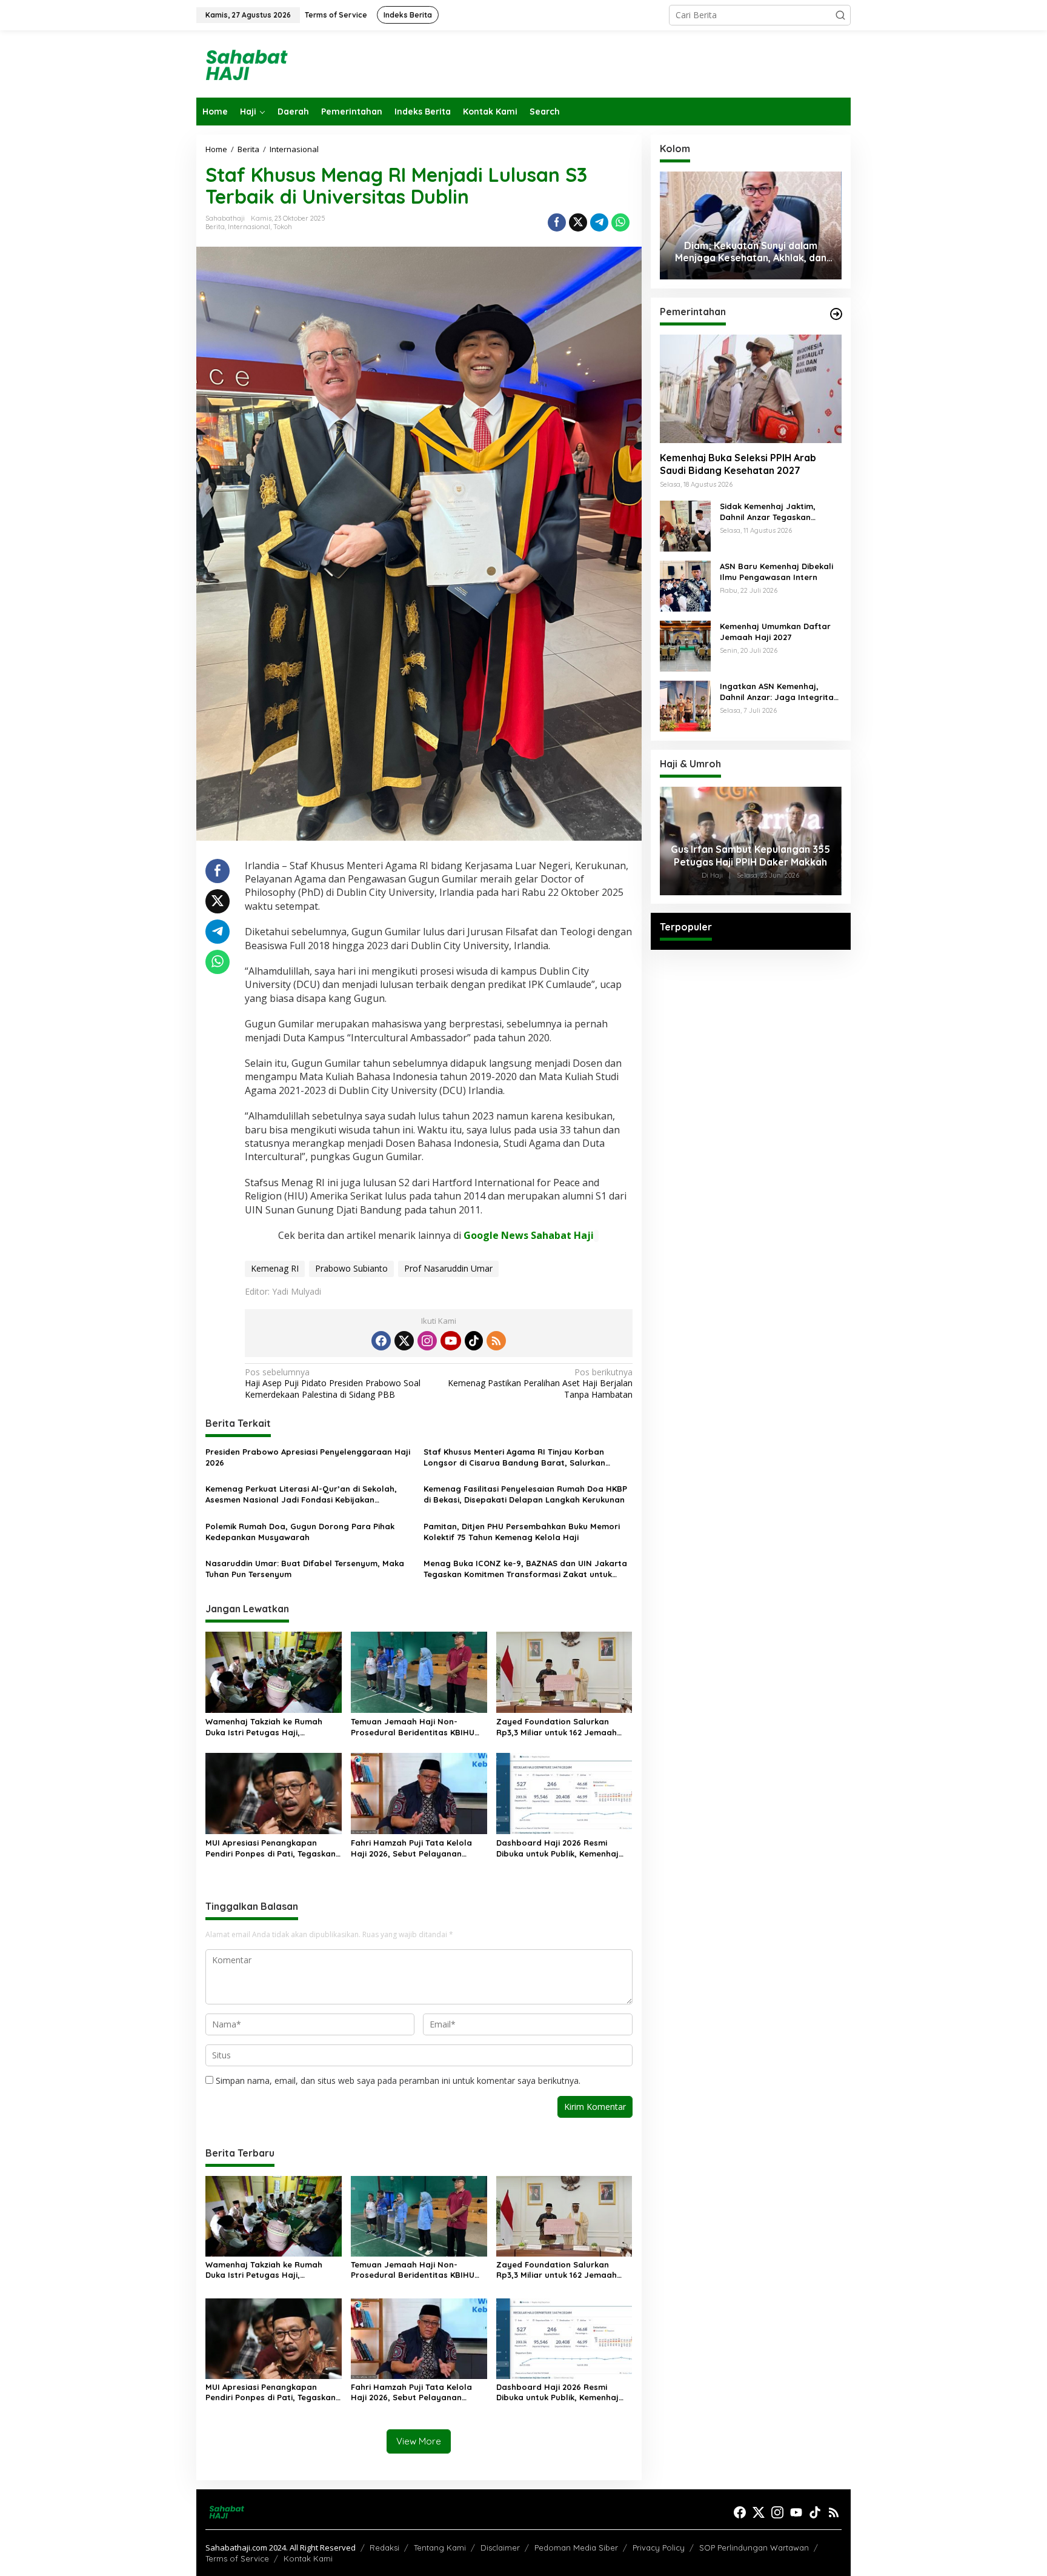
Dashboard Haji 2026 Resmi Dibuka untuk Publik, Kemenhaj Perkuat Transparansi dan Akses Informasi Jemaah (561, 1848)
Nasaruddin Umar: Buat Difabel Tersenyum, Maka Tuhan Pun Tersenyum (305, 1569)
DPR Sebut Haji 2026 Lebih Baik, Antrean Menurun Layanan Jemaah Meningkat (751, 856)
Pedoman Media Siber (576, 2548)
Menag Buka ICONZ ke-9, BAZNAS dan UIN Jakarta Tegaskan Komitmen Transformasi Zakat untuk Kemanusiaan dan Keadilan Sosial (525, 1569)
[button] (840, 15)
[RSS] (496, 1341)
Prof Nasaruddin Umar (448, 1268)
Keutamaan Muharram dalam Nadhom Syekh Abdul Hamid (751, 252)
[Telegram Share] (599, 222)
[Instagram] (427, 1341)
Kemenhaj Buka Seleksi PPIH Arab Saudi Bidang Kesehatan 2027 (738, 465)
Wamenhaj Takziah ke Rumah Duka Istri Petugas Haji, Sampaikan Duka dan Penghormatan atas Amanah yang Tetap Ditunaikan (264, 1727)
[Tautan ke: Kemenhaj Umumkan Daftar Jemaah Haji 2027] (685, 645)
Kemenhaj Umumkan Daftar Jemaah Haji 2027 (775, 632)
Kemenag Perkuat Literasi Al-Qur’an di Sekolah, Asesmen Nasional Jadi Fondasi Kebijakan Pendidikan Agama (301, 1494)
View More (419, 2441)
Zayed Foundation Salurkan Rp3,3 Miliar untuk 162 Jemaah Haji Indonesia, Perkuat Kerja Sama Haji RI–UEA (557, 1727)
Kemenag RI (275, 1268)
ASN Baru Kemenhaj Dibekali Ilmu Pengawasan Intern (776, 572)
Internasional (249, 227)
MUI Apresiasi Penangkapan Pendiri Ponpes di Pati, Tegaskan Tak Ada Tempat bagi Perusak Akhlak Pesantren (271, 1848)
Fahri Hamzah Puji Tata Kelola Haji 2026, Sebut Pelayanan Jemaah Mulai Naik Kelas (411, 1848)
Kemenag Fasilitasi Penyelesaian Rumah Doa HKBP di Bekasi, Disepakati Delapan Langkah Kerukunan (525, 1494)
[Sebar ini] (557, 222)
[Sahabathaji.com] (245, 63)
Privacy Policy (659, 2548)
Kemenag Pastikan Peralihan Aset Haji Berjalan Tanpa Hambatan (540, 1383)
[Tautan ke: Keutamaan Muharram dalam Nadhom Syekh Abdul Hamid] (751, 225)
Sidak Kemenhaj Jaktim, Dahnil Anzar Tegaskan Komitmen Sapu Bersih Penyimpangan (768, 512)
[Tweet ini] (578, 222)
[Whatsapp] (620, 222)
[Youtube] (451, 1341)
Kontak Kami (308, 2558)
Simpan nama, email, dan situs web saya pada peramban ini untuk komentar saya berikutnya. (398, 2080)
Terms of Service (237, 2558)
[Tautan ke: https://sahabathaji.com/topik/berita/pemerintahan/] (836, 314)
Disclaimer (500, 2548)
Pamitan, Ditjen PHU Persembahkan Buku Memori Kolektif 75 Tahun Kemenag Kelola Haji (522, 1532)
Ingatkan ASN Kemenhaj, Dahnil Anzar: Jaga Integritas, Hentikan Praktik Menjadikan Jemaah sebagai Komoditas (780, 692)
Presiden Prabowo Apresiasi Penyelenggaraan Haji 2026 (308, 1457)
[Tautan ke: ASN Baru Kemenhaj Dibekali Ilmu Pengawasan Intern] (685, 585)
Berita (215, 227)
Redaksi (384, 2548)
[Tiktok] (474, 1341)
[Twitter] (404, 1341)
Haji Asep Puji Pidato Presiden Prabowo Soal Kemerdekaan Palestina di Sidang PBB (333, 1383)
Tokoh (283, 227)
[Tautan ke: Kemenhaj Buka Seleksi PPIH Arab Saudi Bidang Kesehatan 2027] (751, 389)
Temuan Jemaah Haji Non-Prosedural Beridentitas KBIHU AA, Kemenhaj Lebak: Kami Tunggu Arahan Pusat (419, 1727)
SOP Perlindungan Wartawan (754, 2548)
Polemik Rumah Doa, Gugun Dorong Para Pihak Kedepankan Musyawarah (300, 1532)
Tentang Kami (440, 2548)
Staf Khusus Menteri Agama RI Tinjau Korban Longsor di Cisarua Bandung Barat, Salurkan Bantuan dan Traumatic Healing (514, 1457)
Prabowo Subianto (351, 1268)
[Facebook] (381, 1341)
